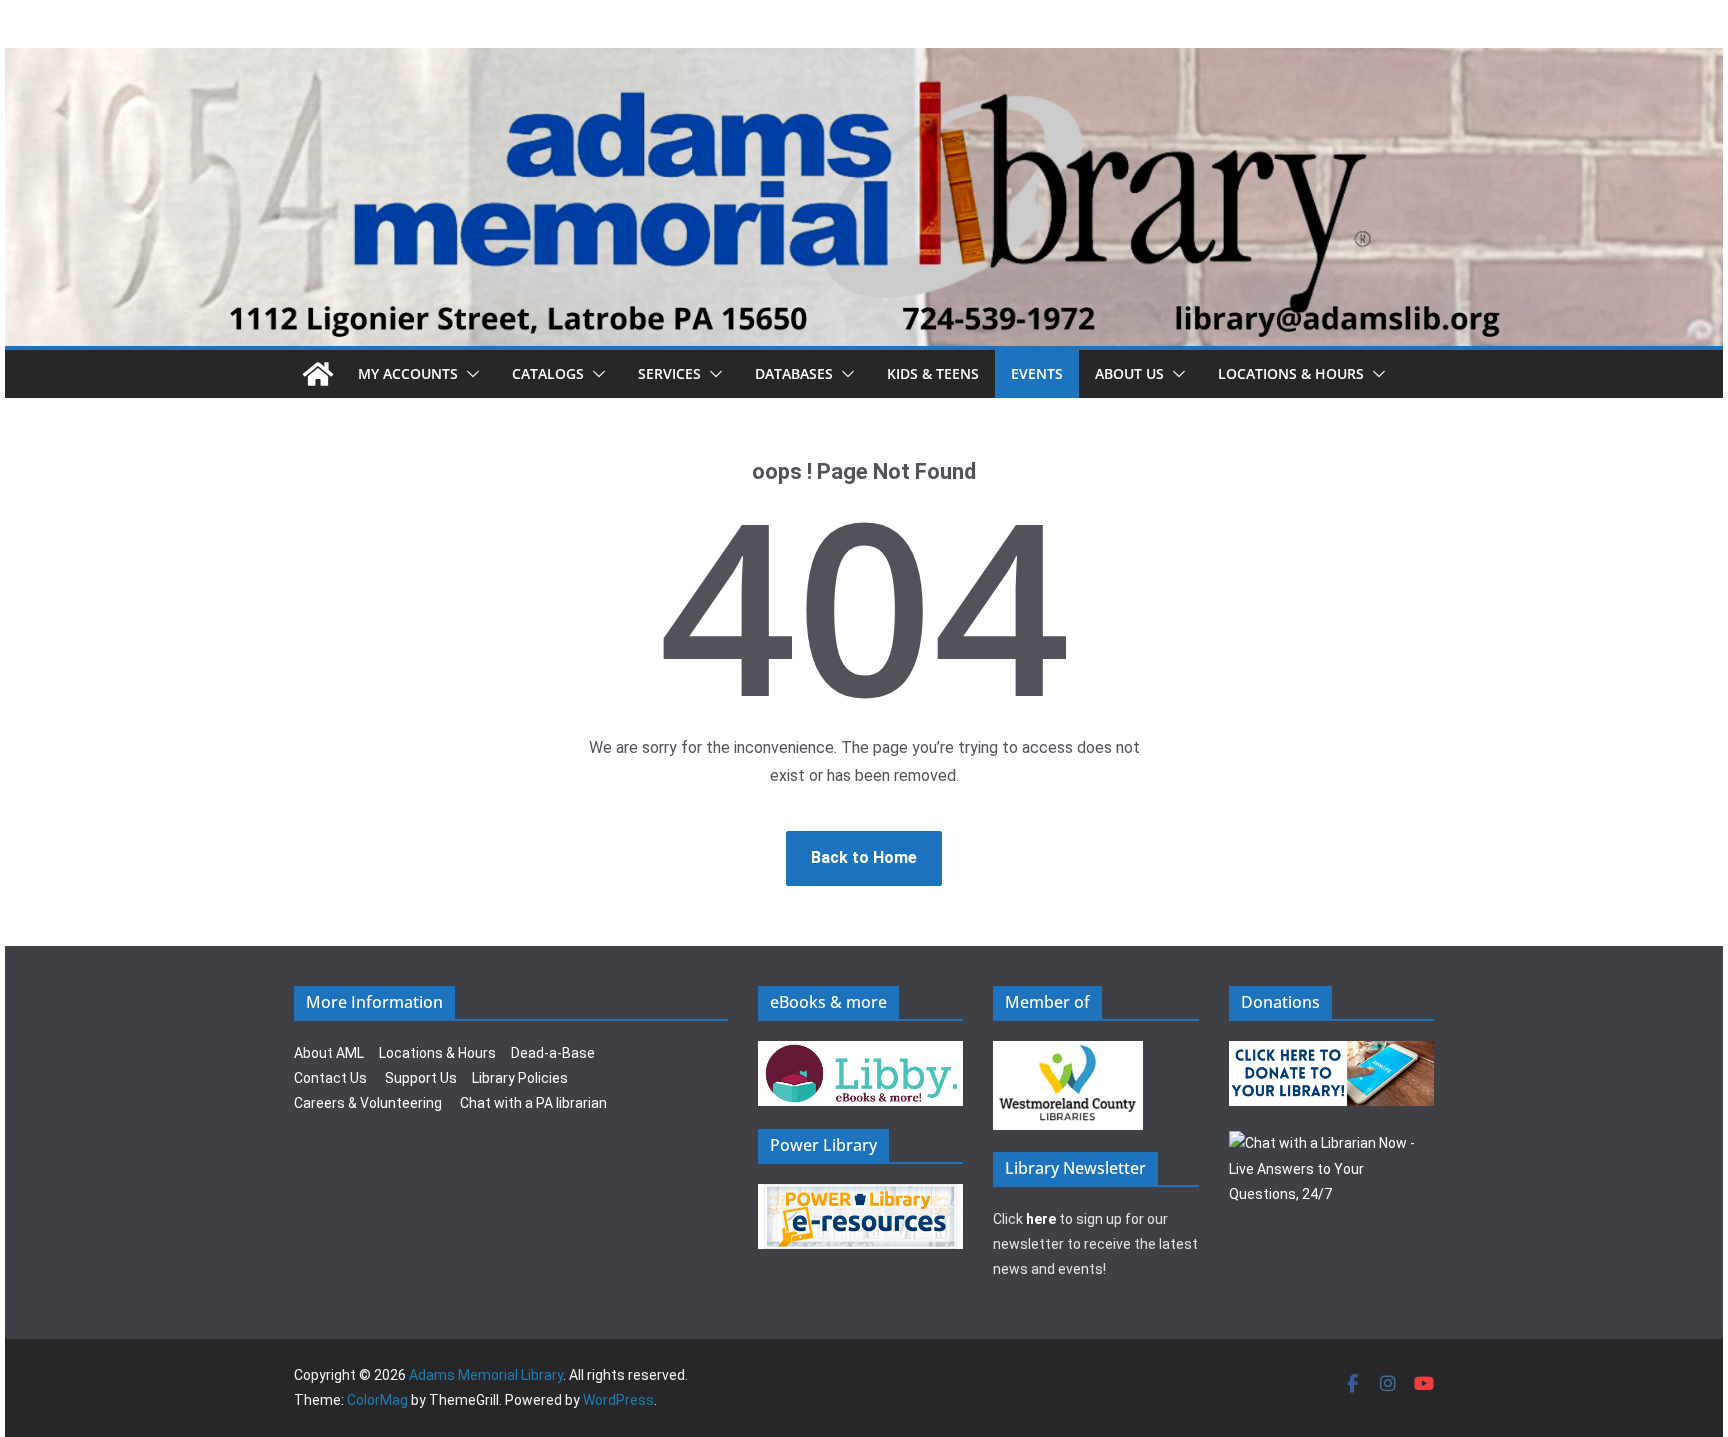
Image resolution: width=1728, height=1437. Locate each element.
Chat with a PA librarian (533, 1103)
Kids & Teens (933, 373)
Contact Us (330, 1078)
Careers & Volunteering (368, 1103)
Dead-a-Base (553, 1053)
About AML (329, 1053)
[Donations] (1332, 1053)
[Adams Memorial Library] (864, 61)
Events (1037, 373)
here (1041, 1219)
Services (669, 373)
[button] (469, 374)
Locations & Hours (437, 1053)
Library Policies (520, 1078)
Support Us (421, 1078)
